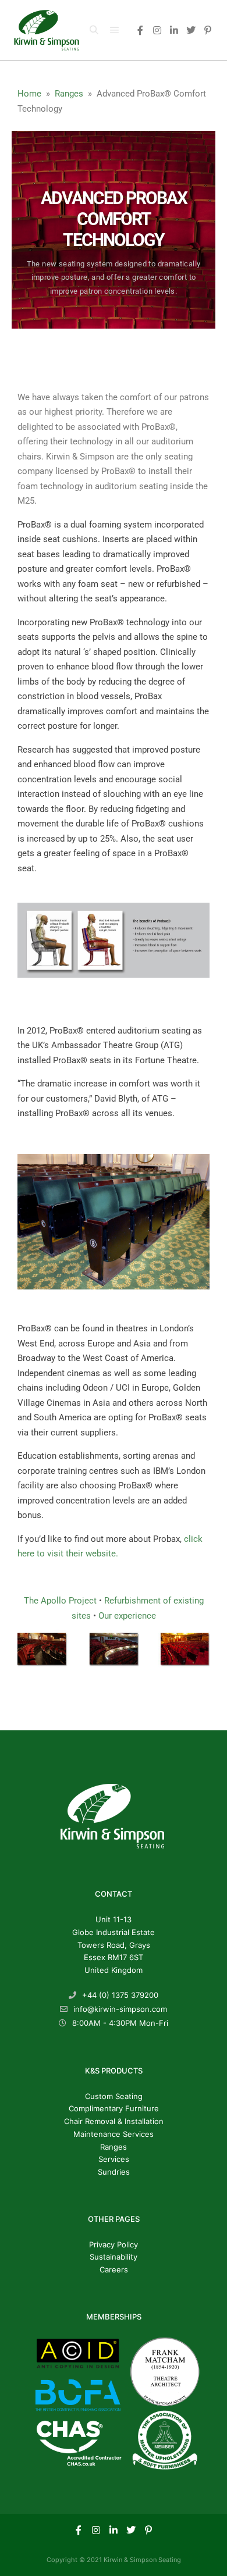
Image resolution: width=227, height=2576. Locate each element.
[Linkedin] (174, 30)
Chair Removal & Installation (114, 2121)
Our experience (127, 1616)
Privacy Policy (114, 2244)
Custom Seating (114, 2096)
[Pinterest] (208, 30)
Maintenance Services (114, 2134)
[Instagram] (157, 30)
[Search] (94, 30)
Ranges (69, 94)
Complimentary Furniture (114, 2108)
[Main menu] (115, 30)
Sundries (114, 2172)
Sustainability (114, 2257)
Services (114, 2159)
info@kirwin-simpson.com (120, 2009)
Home (29, 94)
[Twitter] (191, 30)
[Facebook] (140, 30)
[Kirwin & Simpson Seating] (47, 30)
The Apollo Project (61, 1601)
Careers (114, 2269)
